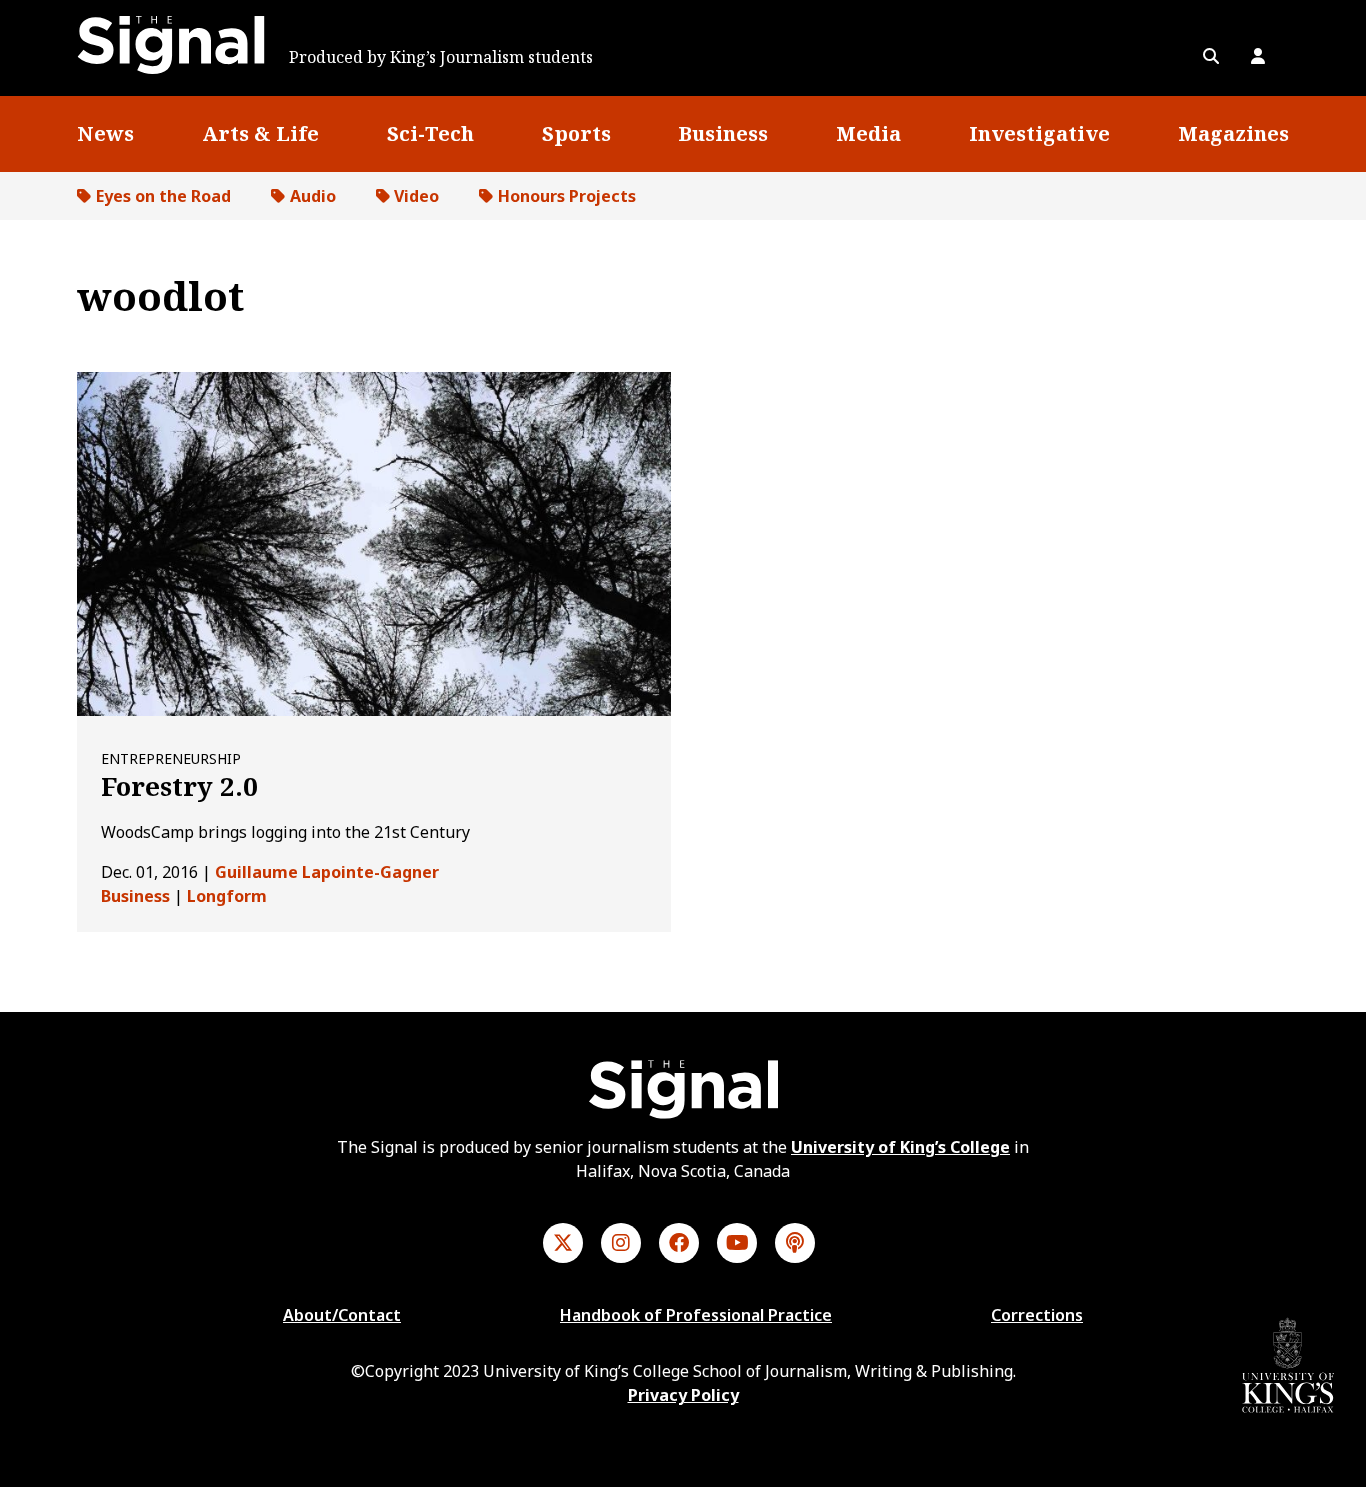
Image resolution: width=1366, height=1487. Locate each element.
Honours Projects (567, 196)
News (105, 133)
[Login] (1258, 56)
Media (868, 133)
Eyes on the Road (163, 196)
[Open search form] (1211, 56)
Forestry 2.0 (179, 786)
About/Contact (342, 1315)
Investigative (1039, 133)
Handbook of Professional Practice (696, 1315)
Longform (227, 896)
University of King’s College (900, 1147)
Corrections (1037, 1315)
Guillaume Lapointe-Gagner (327, 872)
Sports (576, 133)
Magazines (1233, 133)
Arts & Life (260, 133)
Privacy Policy (683, 1395)
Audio (313, 196)
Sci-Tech (430, 133)
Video (416, 196)
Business (723, 133)
